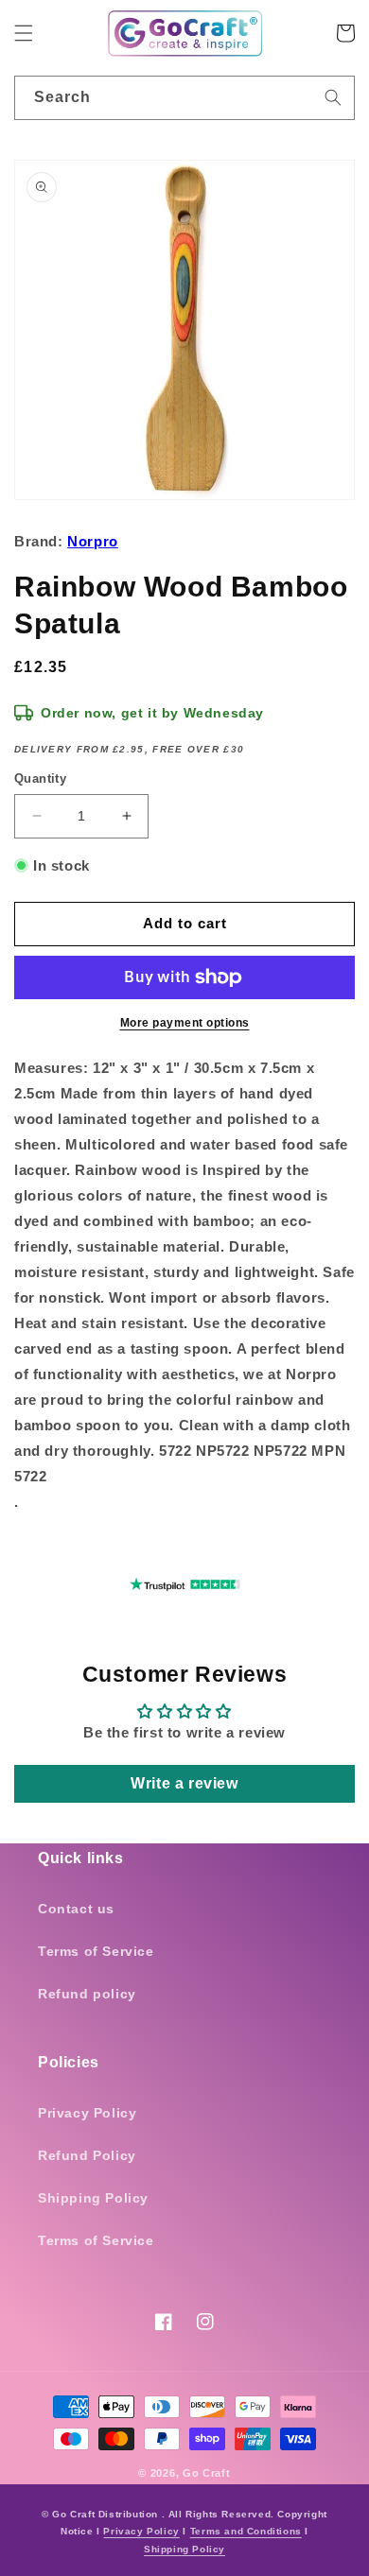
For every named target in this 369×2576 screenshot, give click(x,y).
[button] (24, 33)
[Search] (333, 97)
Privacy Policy (87, 2113)
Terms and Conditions (246, 2531)
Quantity (40, 778)
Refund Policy (87, 2155)
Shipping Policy (93, 2198)
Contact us (76, 1909)
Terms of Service (96, 1951)
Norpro (93, 541)
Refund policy (87, 1994)
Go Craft (207, 2473)
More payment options (185, 1023)
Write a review (184, 1783)
